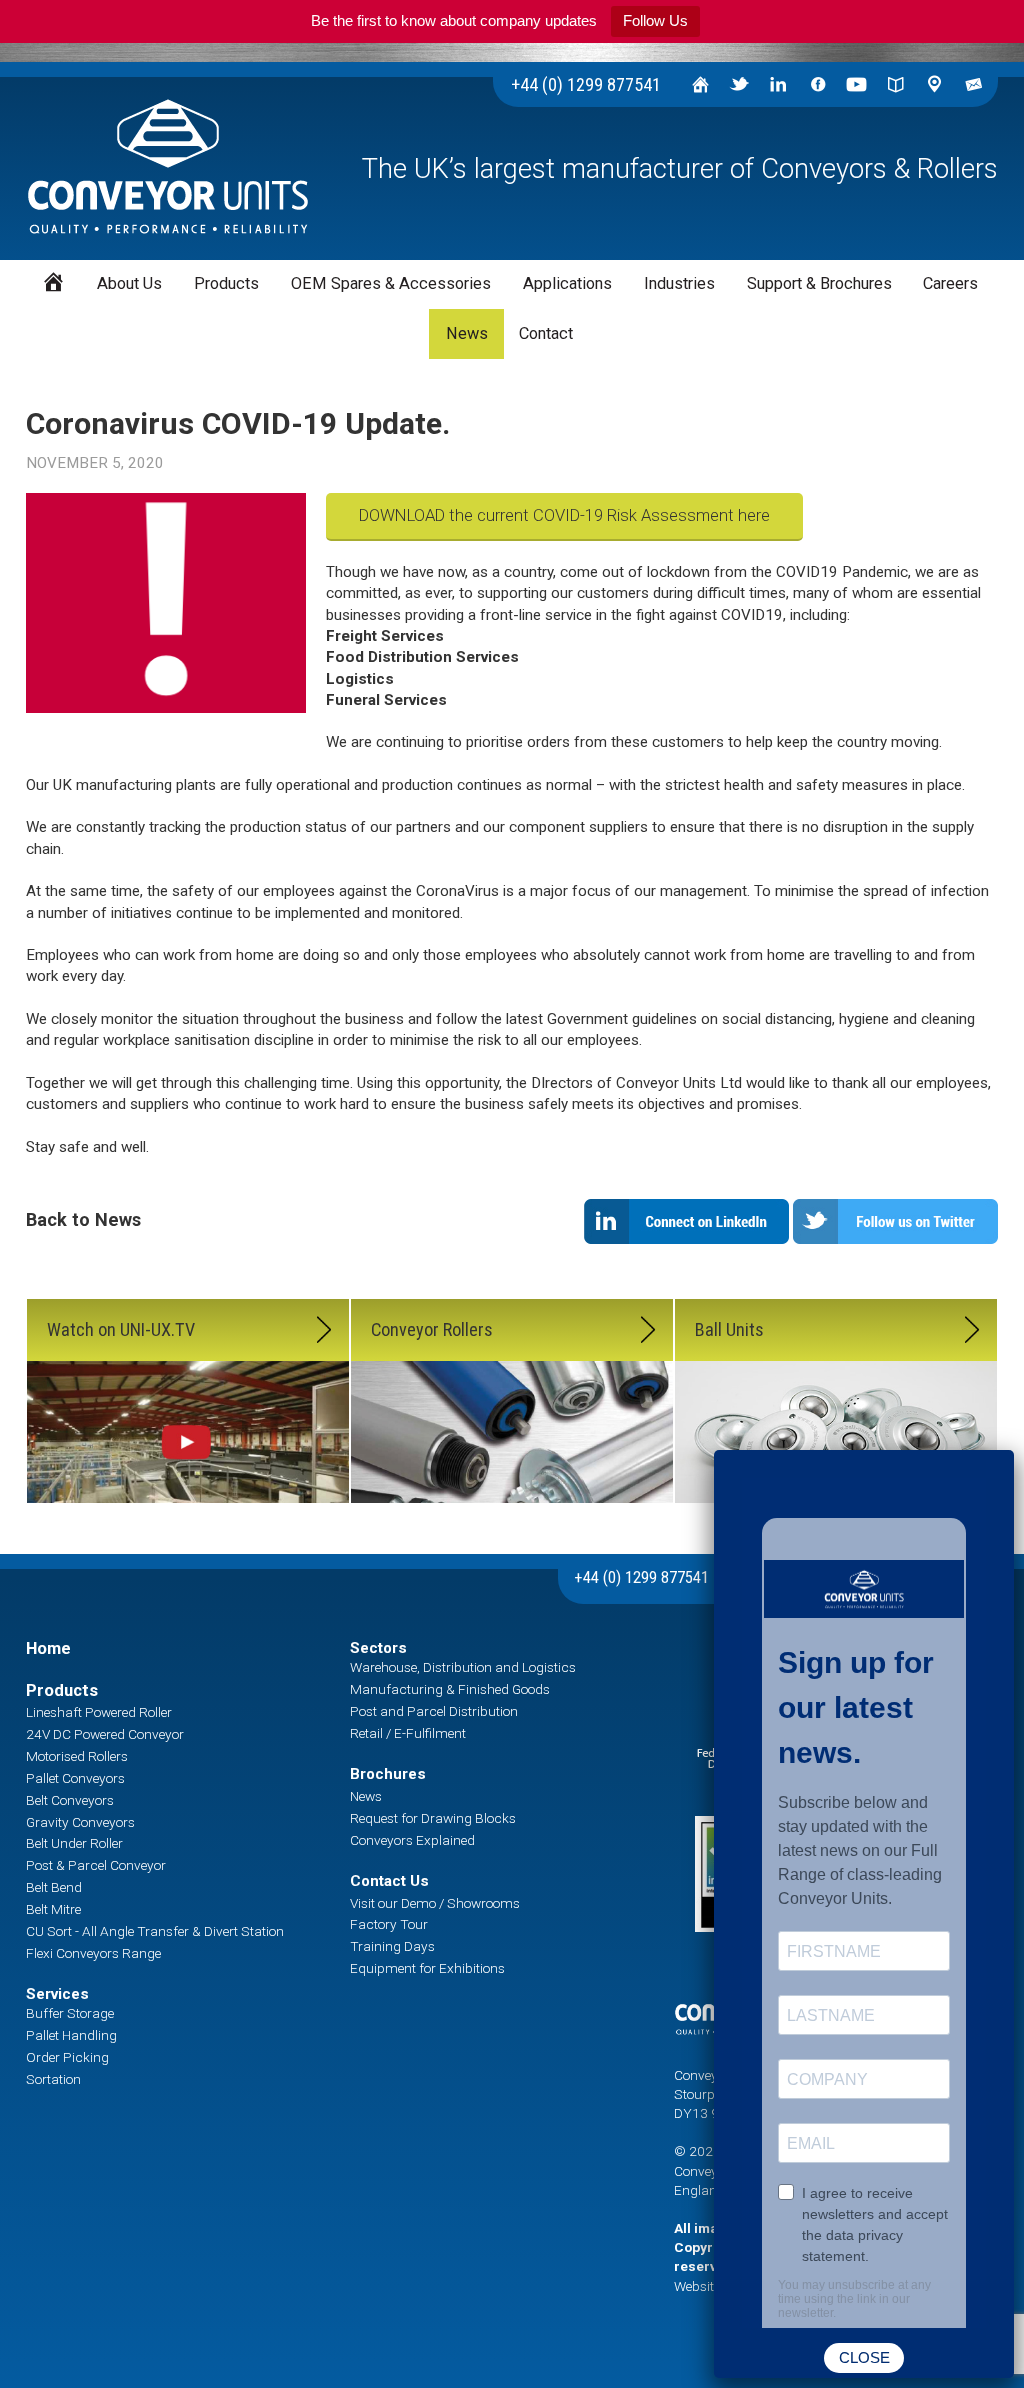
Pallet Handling (71, 2035)
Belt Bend (54, 1887)
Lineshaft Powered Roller (99, 1712)
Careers (950, 283)
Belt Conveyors (70, 1800)
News (467, 333)
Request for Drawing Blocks (433, 1818)
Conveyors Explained (412, 1840)
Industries (679, 283)
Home (48, 1648)
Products (62, 1690)
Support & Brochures (819, 283)
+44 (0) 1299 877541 (586, 84)
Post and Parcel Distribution (434, 1711)
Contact (546, 333)
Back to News (83, 1219)
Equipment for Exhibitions (427, 1968)
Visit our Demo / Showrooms (435, 1903)
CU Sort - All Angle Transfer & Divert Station (155, 1931)
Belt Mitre (53, 1909)
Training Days (392, 1946)
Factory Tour (389, 1924)
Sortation (53, 2079)
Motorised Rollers (77, 1756)
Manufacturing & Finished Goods (450, 1689)
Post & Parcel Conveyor (96, 1865)
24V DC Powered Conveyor (105, 1734)
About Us (129, 283)
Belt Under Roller (74, 1843)
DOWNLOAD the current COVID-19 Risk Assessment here (564, 515)
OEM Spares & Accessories (391, 283)
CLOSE (864, 2357)
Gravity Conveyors (80, 1822)
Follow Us (655, 20)
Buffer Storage (70, 2013)
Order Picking (67, 2057)
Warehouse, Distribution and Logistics (463, 1667)
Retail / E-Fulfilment (408, 1733)
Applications (567, 283)
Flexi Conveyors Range (93, 1953)
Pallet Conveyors (75, 1778)
